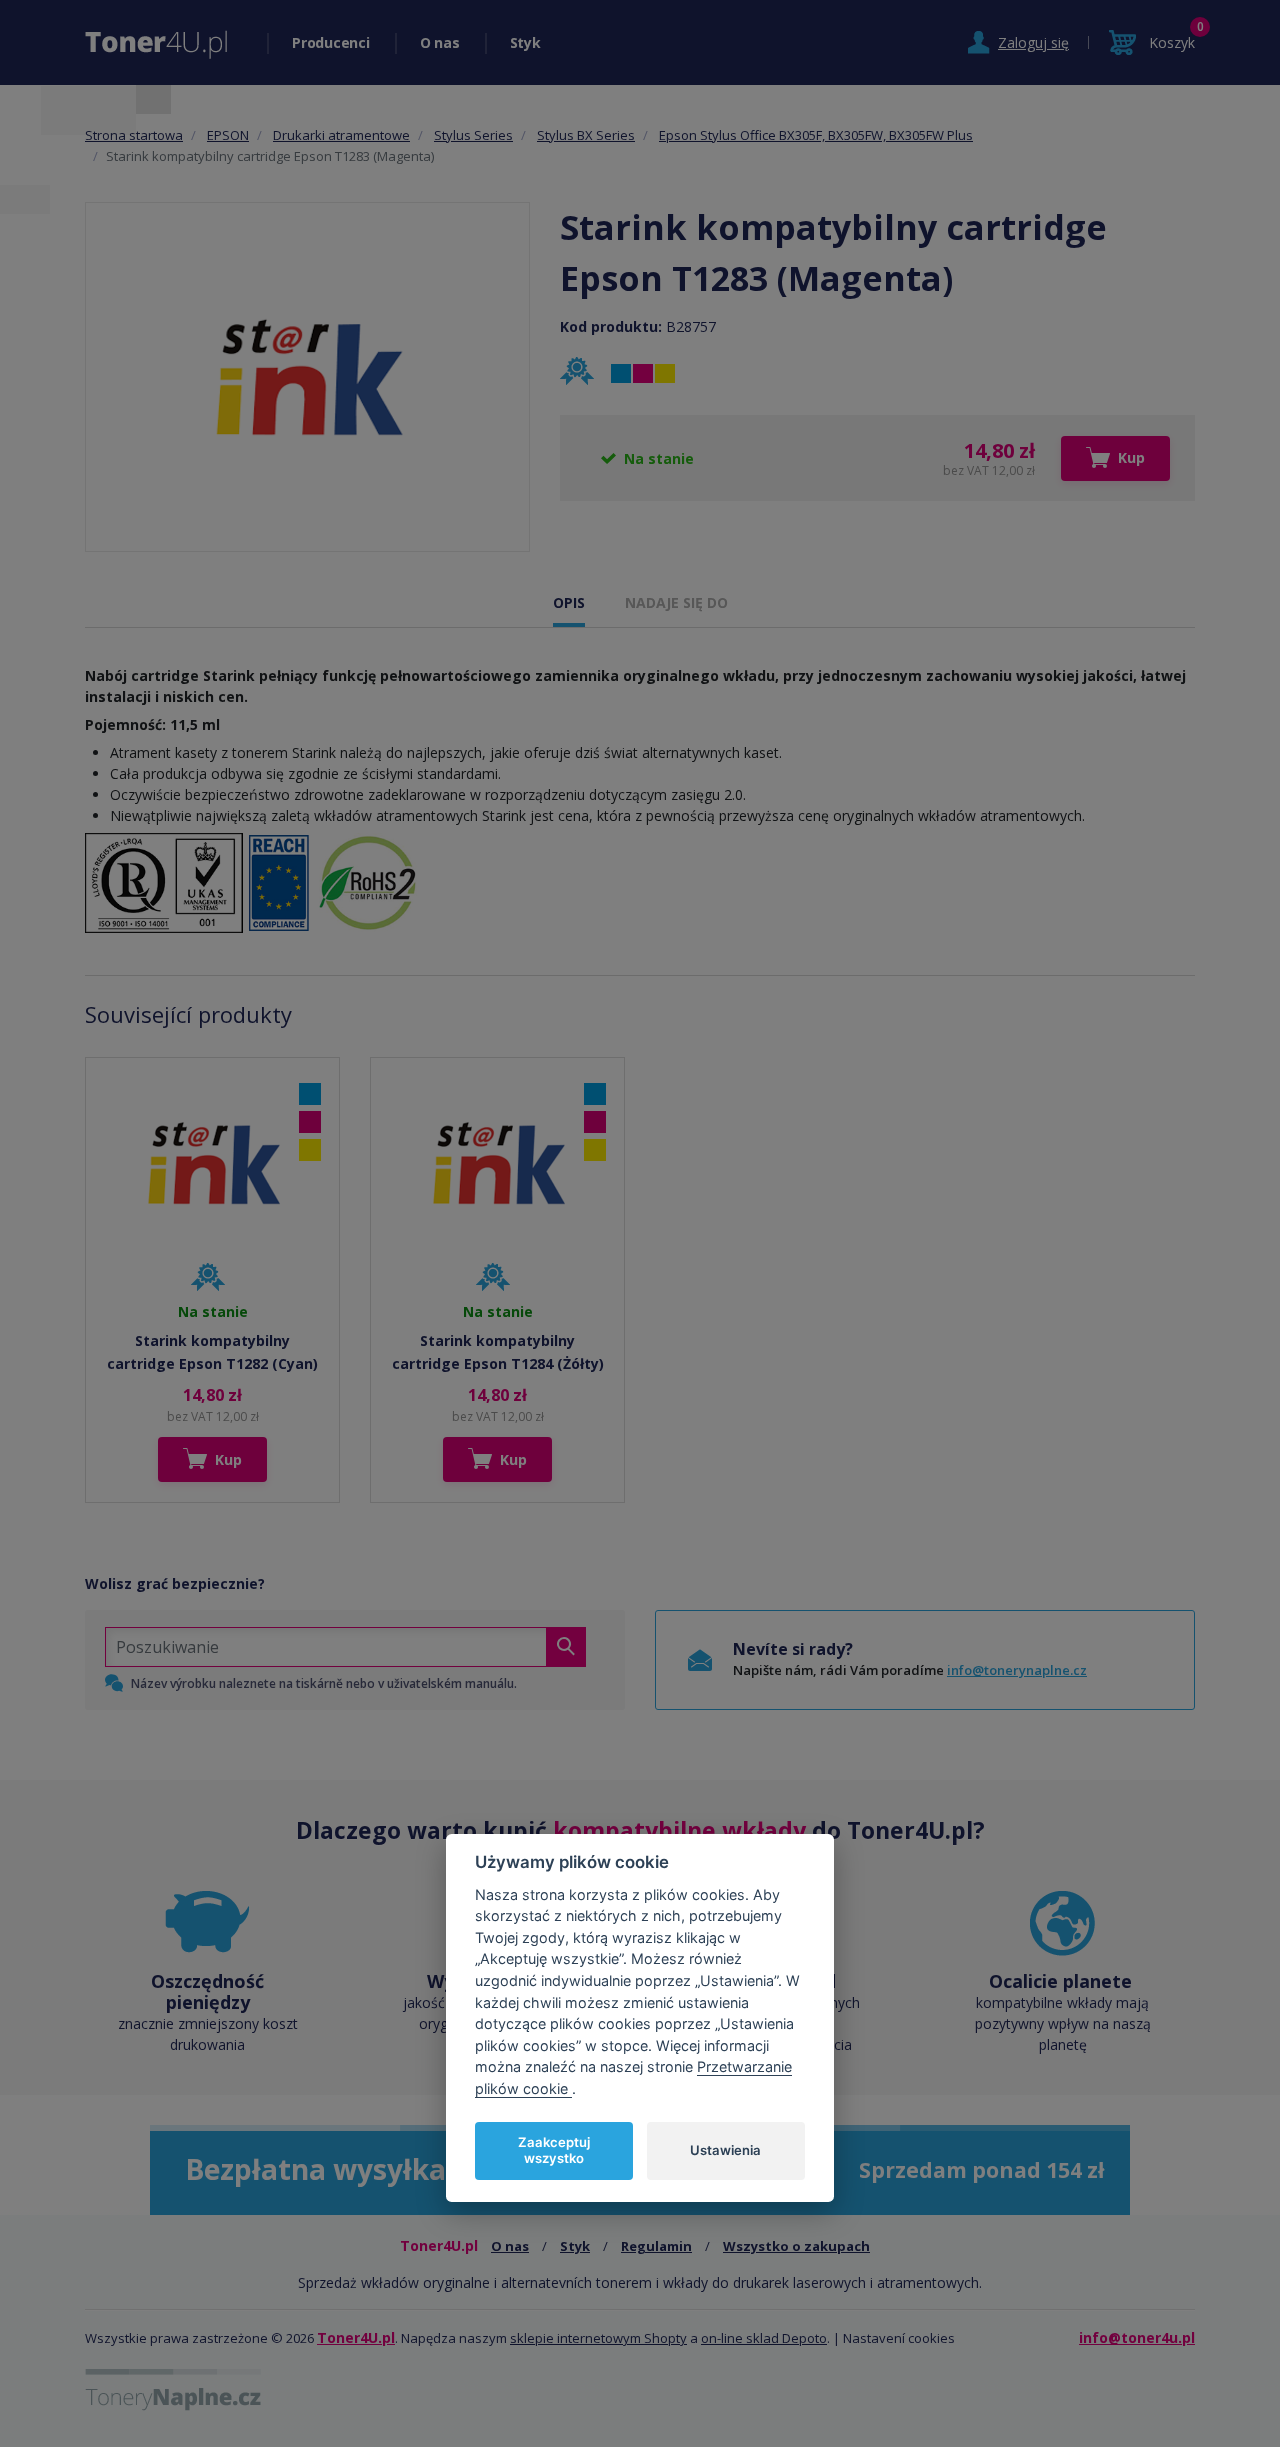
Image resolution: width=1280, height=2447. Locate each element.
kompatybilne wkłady (679, 1830)
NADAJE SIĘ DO (676, 602)
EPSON (228, 135)
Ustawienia (725, 2150)
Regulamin (656, 2246)
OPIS (569, 602)
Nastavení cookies (899, 2338)
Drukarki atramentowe (341, 135)
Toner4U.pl (356, 2337)
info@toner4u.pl (1137, 2337)
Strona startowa (134, 135)
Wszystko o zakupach (796, 2246)
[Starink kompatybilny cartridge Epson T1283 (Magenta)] (308, 377)
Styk (525, 42)
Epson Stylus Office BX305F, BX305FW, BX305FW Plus (816, 135)
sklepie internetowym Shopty (598, 2338)
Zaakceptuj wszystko (554, 2150)
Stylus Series (473, 135)
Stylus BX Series (586, 135)
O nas (440, 42)
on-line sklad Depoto (764, 2338)
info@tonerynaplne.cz (1017, 1670)
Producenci (331, 42)
